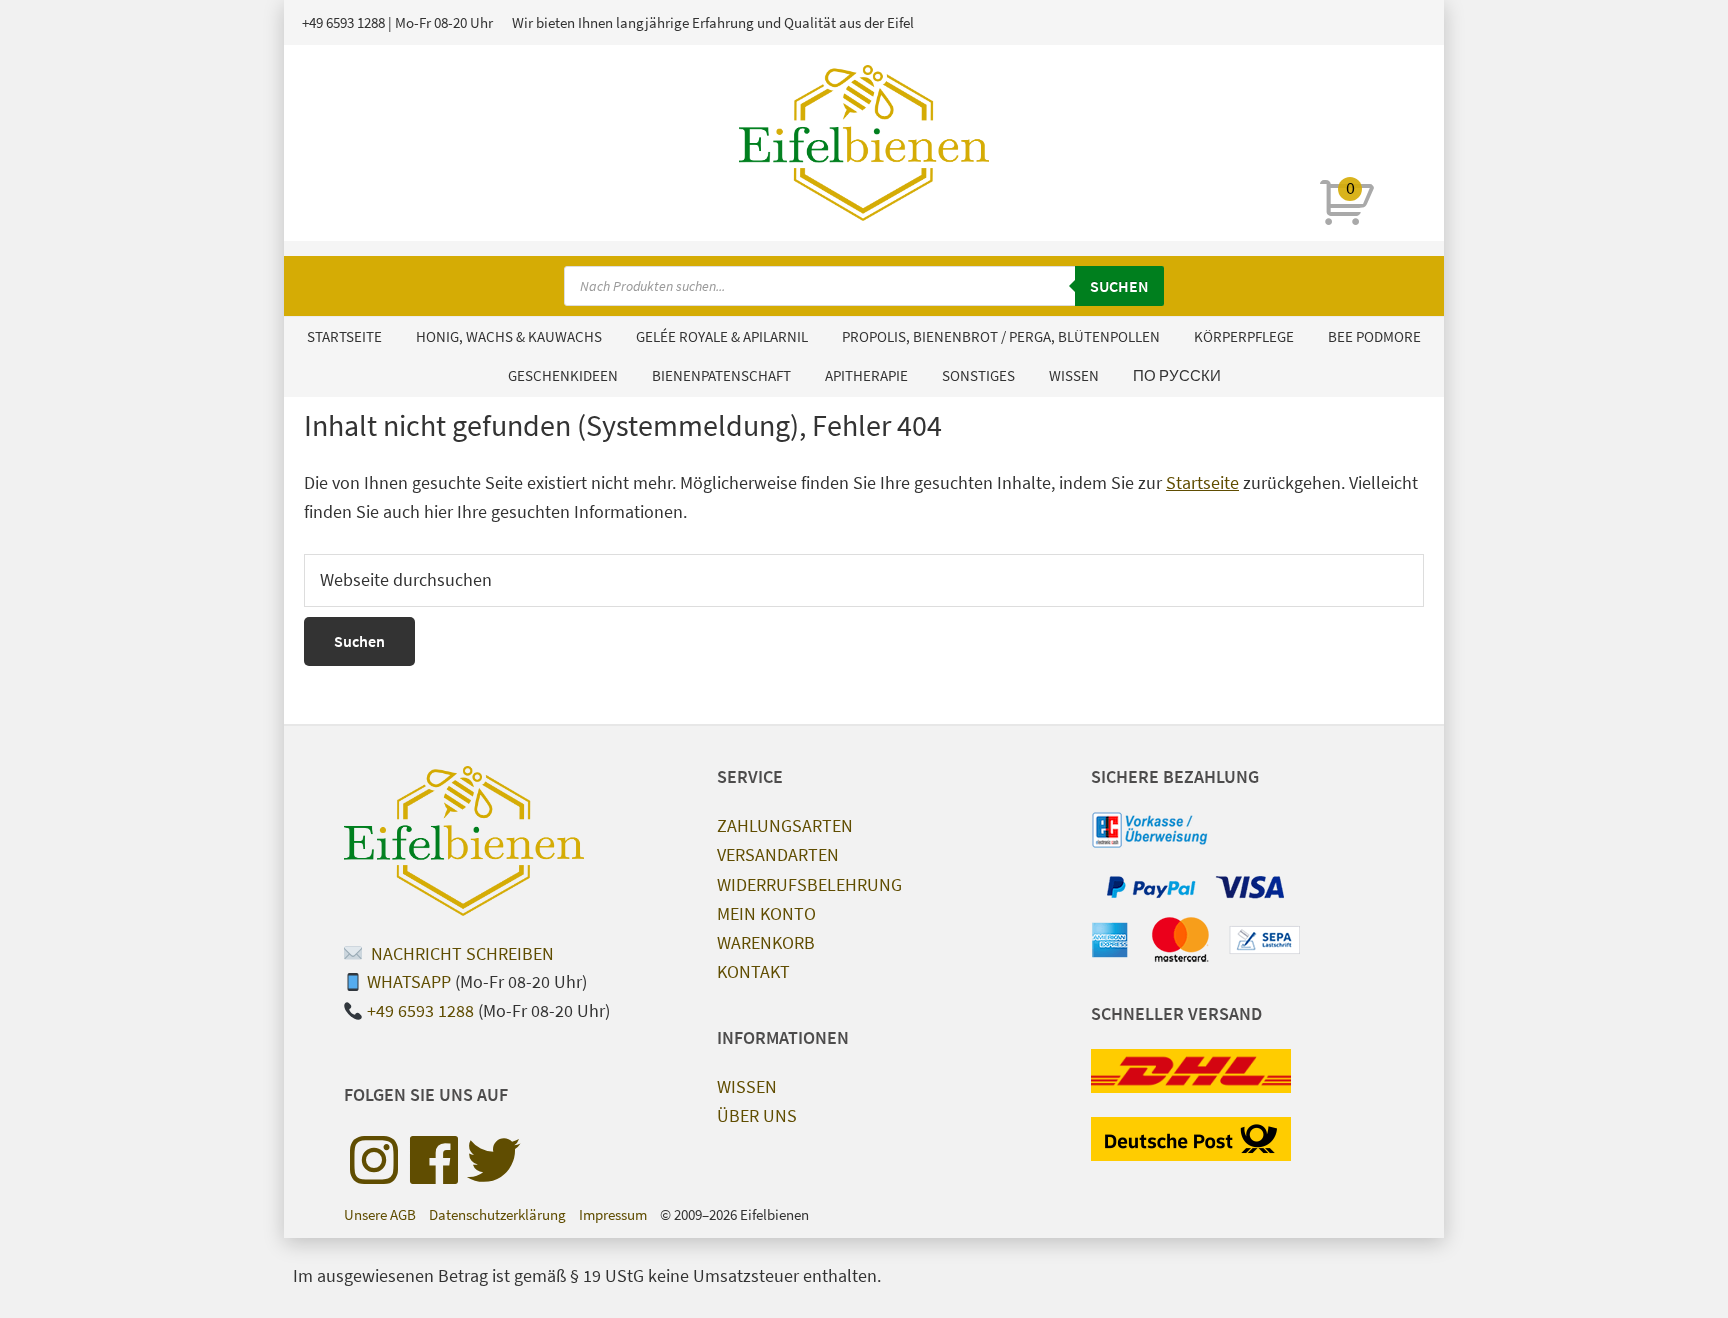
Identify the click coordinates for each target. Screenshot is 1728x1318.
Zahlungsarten (785, 825)
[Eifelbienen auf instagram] (374, 1160)
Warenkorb (766, 942)
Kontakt (753, 971)
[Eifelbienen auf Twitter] (494, 1160)
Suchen (1119, 286)
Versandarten (778, 854)
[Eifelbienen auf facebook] (434, 1160)
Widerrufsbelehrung (809, 884)
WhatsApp (409, 981)
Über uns (757, 1115)
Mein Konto (766, 913)
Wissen (747, 1086)
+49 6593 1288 (343, 22)
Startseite (1202, 482)
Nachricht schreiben (460, 953)
